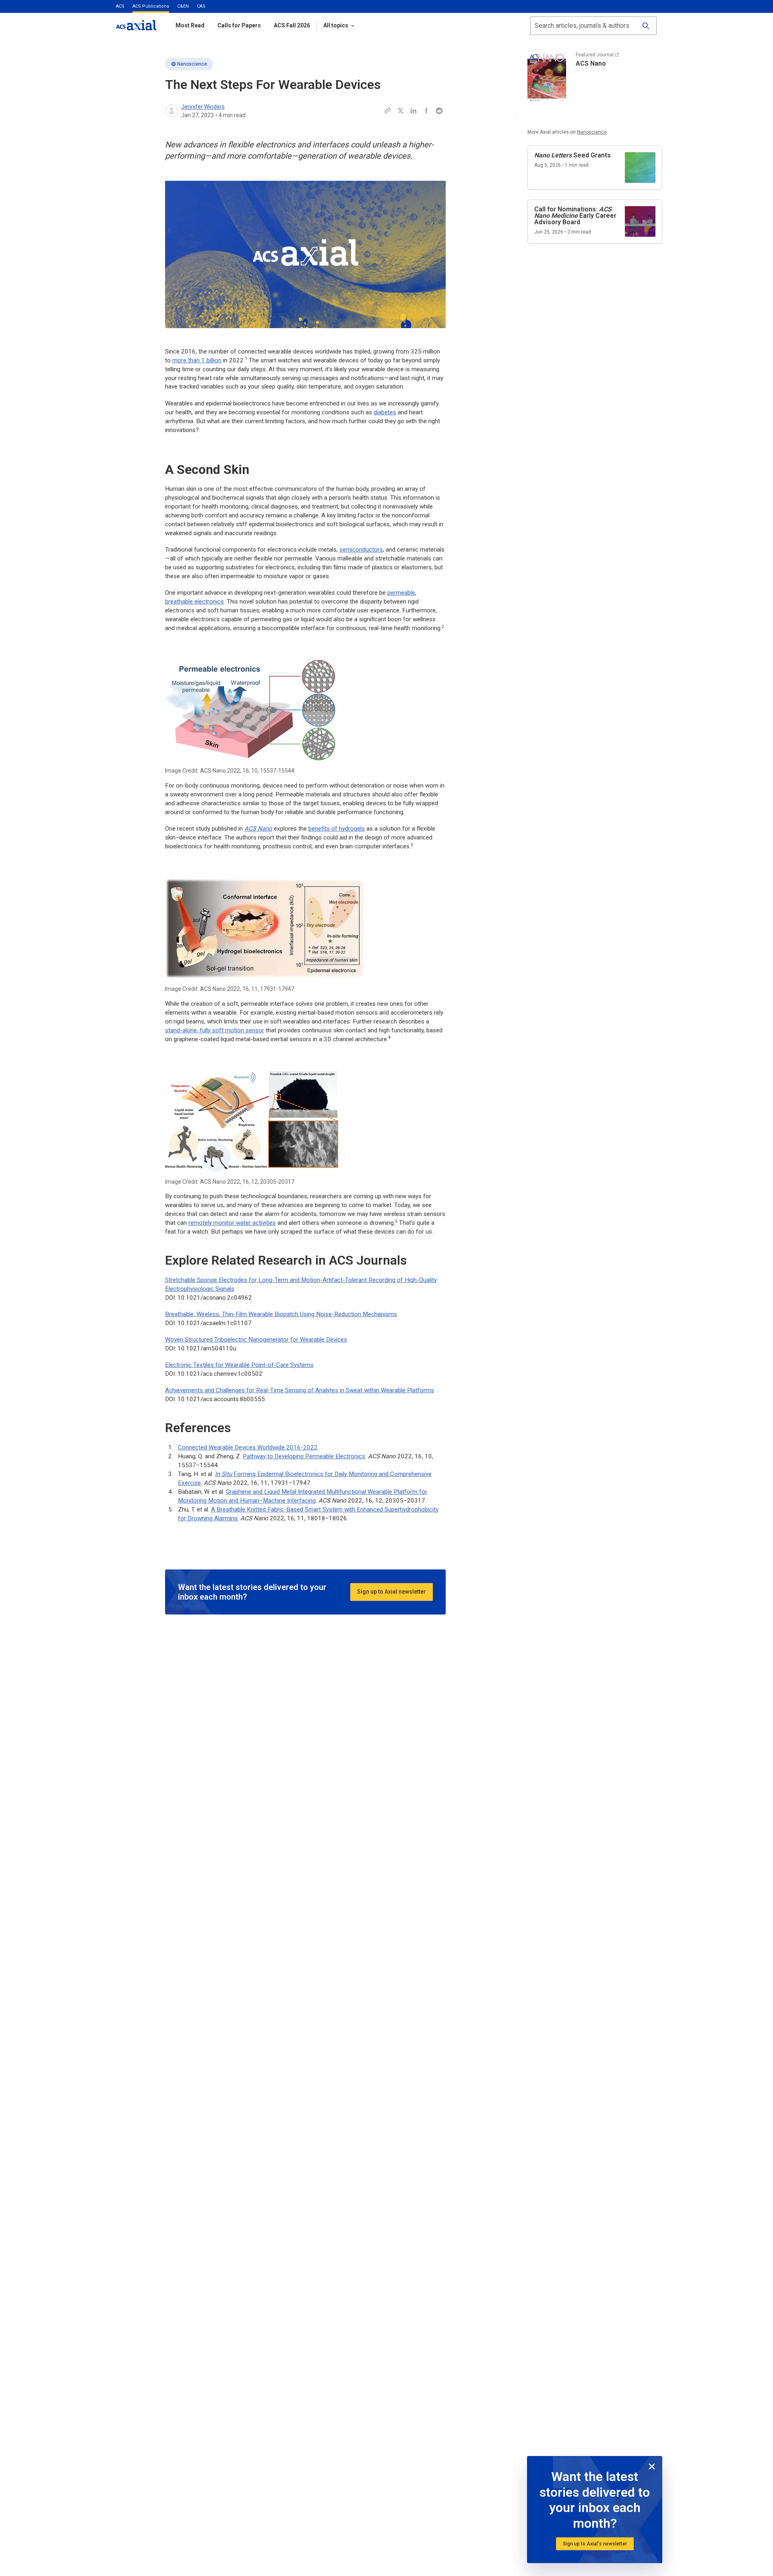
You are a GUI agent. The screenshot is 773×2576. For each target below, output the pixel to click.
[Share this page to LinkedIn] (413, 111)
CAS (201, 6)
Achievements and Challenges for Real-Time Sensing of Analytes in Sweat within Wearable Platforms (300, 1390)
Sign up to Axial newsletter (392, 1592)
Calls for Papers (239, 25)
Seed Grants (573, 155)
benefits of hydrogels (337, 829)
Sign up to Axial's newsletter (595, 2544)
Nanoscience (192, 64)
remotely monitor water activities (232, 1223)
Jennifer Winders (203, 107)
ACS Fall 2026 (292, 25)
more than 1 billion (197, 360)
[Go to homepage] (136, 25)
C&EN (183, 6)
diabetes (385, 412)
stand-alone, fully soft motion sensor (215, 1030)
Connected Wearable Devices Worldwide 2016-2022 (248, 1447)
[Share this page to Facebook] (426, 111)
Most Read (190, 25)
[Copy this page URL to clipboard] (388, 111)
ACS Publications (151, 6)
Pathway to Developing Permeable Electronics (304, 1456)
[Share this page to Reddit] (439, 111)
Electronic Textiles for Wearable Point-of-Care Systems (239, 1365)
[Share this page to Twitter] (401, 111)
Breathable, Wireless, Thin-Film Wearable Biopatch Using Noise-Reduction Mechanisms (281, 1314)
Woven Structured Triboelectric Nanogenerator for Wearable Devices (256, 1340)
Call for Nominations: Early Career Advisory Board (575, 216)
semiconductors (361, 550)
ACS (120, 6)
